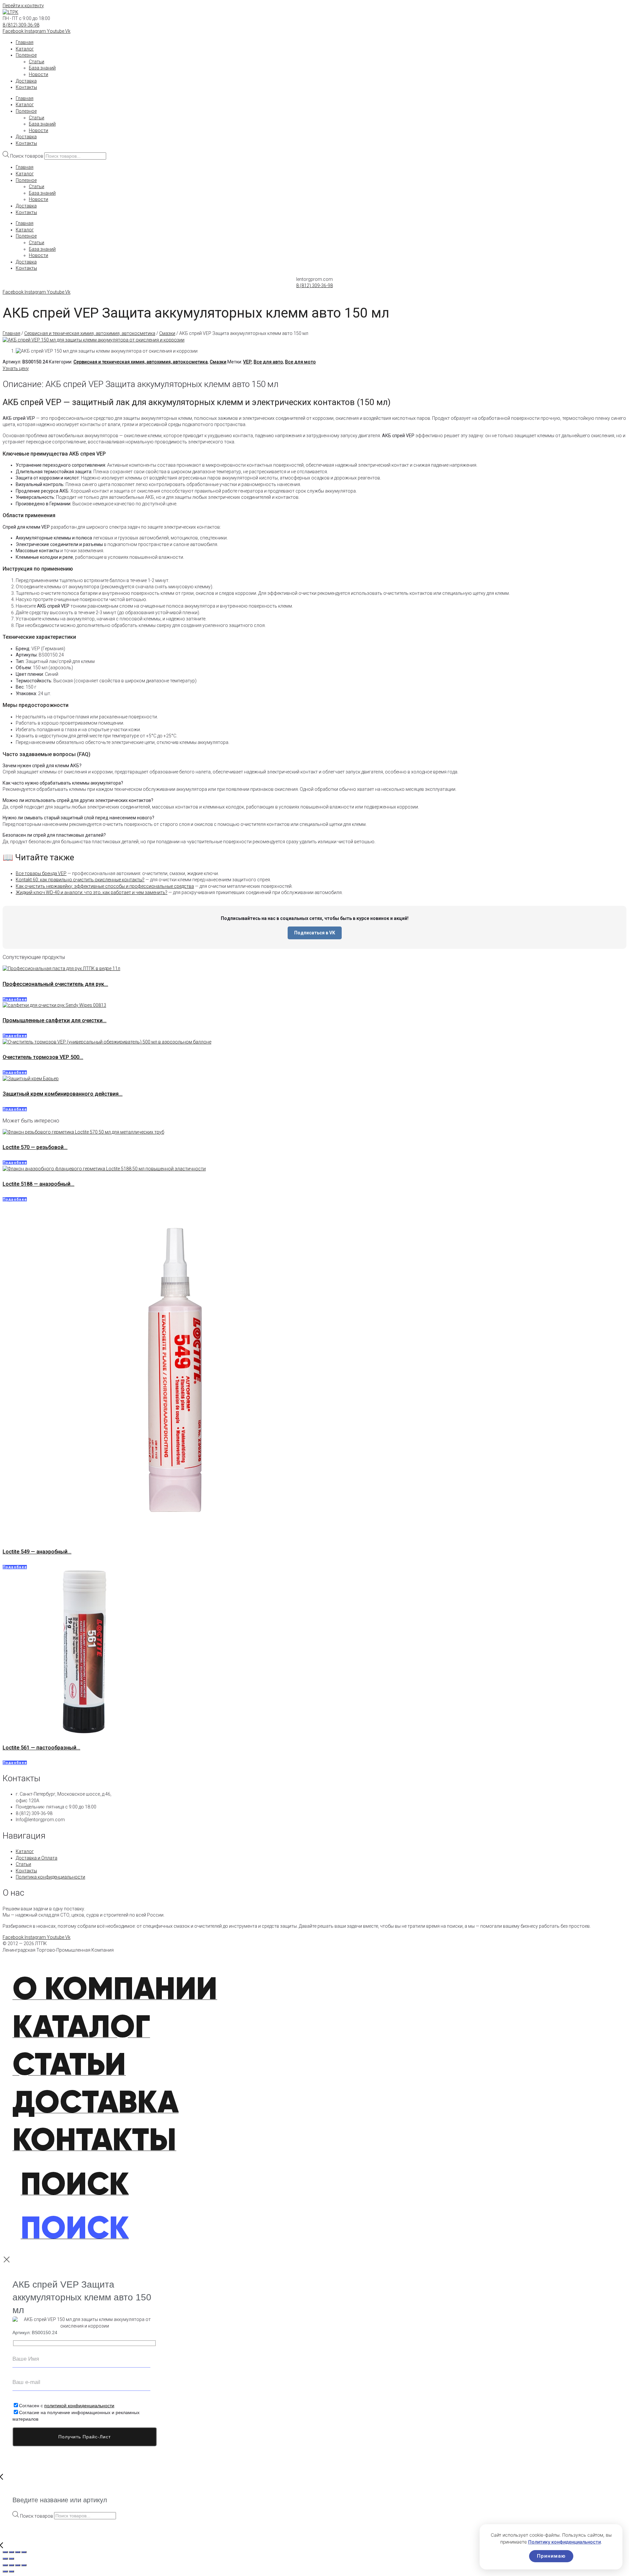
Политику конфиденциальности (564, 2542)
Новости (38, 74)
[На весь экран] (11, 2565)
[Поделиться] (18, 2565)
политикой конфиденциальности (79, 2406)
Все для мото (300, 362)
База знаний (42, 68)
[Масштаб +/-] (5, 2565)
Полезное (26, 55)
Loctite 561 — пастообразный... (41, 1748)
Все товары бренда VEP (41, 873)
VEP (247, 362)
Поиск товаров (27, 156)
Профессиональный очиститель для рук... (55, 984)
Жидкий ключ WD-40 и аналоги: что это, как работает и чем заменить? (92, 892)
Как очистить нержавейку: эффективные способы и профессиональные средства (105, 886)
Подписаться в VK (315, 933)
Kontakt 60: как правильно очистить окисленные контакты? (80, 880)
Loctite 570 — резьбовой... (35, 1147)
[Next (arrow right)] (11, 2559)
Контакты (26, 87)
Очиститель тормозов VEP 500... (43, 1057)
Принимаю (551, 2556)
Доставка (26, 81)
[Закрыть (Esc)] (24, 2565)
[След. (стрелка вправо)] (11, 2571)
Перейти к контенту (23, 6)
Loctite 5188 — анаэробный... (38, 1184)
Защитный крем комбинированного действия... (63, 1094)
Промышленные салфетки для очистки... (55, 1020)
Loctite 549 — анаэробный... (37, 1552)
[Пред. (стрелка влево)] (5, 2571)
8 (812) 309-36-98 (21, 25)
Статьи (37, 62)
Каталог (25, 49)
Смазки (167, 333)
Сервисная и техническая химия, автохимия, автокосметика (90, 333)
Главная (25, 42)
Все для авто (268, 362)
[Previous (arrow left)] (5, 2559)
